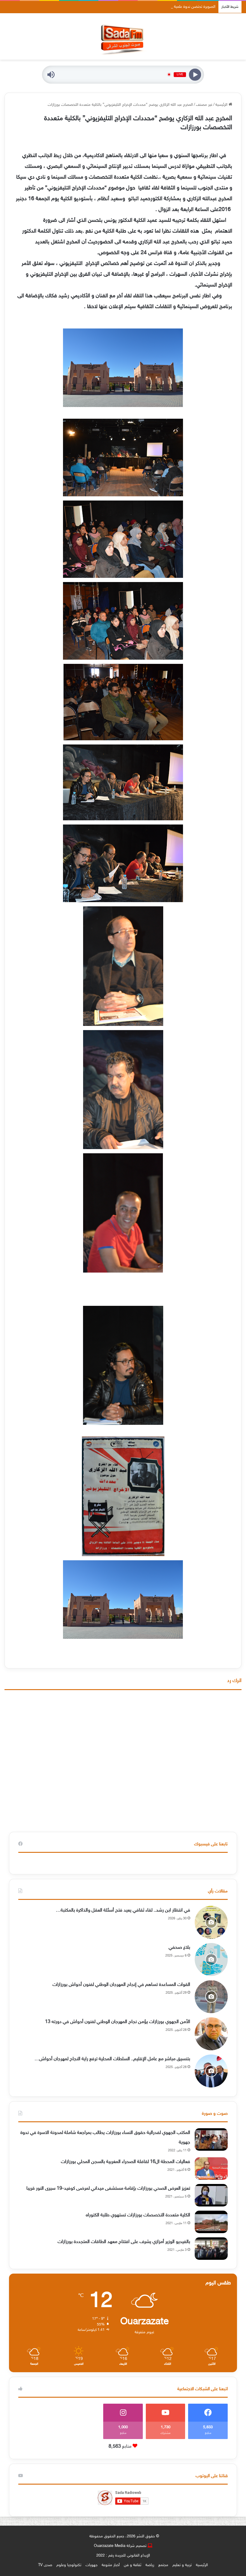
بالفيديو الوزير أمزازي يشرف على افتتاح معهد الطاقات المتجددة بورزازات (124, 2242)
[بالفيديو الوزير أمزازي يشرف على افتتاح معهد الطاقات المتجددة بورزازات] (211, 2249)
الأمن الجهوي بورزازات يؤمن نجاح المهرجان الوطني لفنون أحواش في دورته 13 (118, 2022)
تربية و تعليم (182, 2565)
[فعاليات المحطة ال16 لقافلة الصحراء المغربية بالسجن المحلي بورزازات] (211, 2169)
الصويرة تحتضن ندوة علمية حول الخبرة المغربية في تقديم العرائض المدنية (159, 7)
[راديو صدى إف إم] (123, 36)
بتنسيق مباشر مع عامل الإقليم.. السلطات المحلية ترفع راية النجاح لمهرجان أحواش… (112, 2059)
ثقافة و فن (133, 2565)
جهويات (91, 2565)
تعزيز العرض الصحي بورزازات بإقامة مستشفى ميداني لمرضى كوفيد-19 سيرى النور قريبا (108, 2189)
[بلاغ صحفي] (211, 1959)
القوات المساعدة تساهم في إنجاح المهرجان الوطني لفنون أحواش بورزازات (121, 1985)
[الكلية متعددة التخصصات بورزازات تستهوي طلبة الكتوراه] (211, 2222)
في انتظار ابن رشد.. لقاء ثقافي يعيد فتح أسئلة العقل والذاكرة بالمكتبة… (123, 1910)
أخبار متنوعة (111, 2565)
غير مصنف (204, 105)
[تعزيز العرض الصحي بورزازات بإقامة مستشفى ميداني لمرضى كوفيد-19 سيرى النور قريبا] (211, 2195)
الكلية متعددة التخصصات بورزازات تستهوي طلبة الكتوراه (138, 2215)
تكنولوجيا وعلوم (69, 2565)
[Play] (195, 74)
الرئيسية (222, 105)
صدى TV (45, 2565)
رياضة (150, 2565)
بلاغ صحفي (179, 1948)
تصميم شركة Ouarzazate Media (120, 2546)
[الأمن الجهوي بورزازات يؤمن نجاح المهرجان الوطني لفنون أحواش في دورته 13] (211, 2034)
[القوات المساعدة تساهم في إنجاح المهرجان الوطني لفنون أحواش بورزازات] (211, 1997)
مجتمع (163, 2565)
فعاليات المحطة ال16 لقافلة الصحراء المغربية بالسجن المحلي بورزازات (126, 2162)
